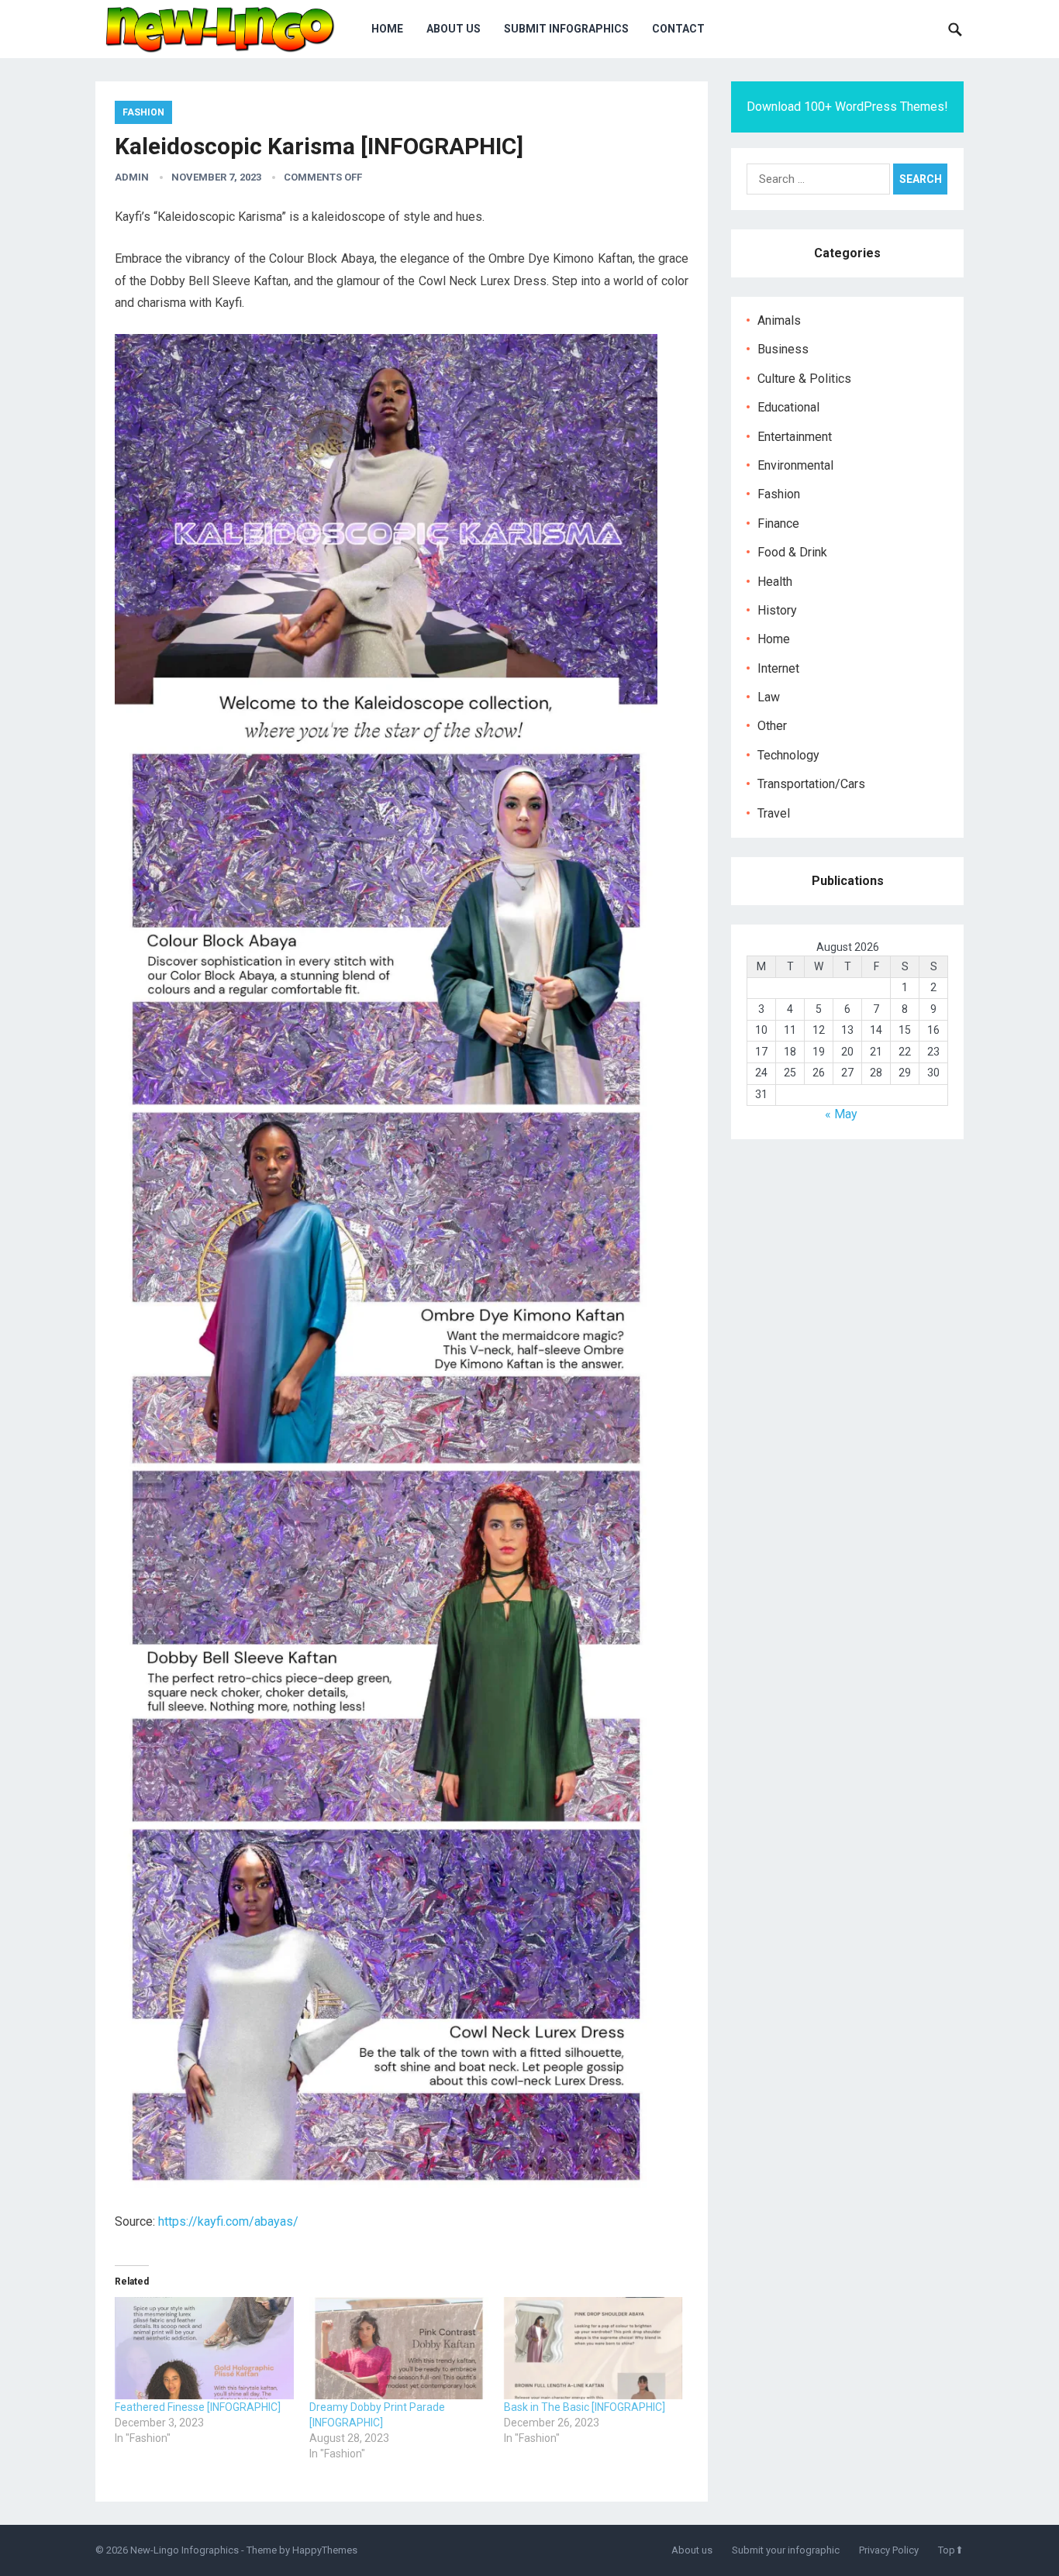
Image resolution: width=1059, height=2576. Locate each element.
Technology (788, 755)
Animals (779, 320)
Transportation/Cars (811, 784)
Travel (774, 813)
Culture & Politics (804, 379)
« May (841, 1114)
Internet (778, 668)
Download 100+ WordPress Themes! (847, 107)
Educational (788, 407)
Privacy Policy (889, 2550)
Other (772, 726)
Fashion (143, 112)
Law (769, 697)
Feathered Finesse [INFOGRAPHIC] (198, 2407)
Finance (778, 523)
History (777, 610)
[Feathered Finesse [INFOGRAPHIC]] (204, 2348)
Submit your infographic (786, 2550)
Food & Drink (792, 552)
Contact (678, 29)
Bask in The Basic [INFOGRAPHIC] (585, 2407)
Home (387, 29)
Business (783, 349)
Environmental (795, 465)
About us (454, 29)
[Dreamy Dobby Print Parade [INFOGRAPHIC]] (399, 2348)
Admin (132, 177)
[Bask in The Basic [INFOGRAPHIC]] (593, 2348)
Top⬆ (951, 2550)
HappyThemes (325, 2550)
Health (775, 582)
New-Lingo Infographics (185, 2550)
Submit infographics (566, 29)
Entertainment (795, 437)
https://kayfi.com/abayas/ (228, 2221)
